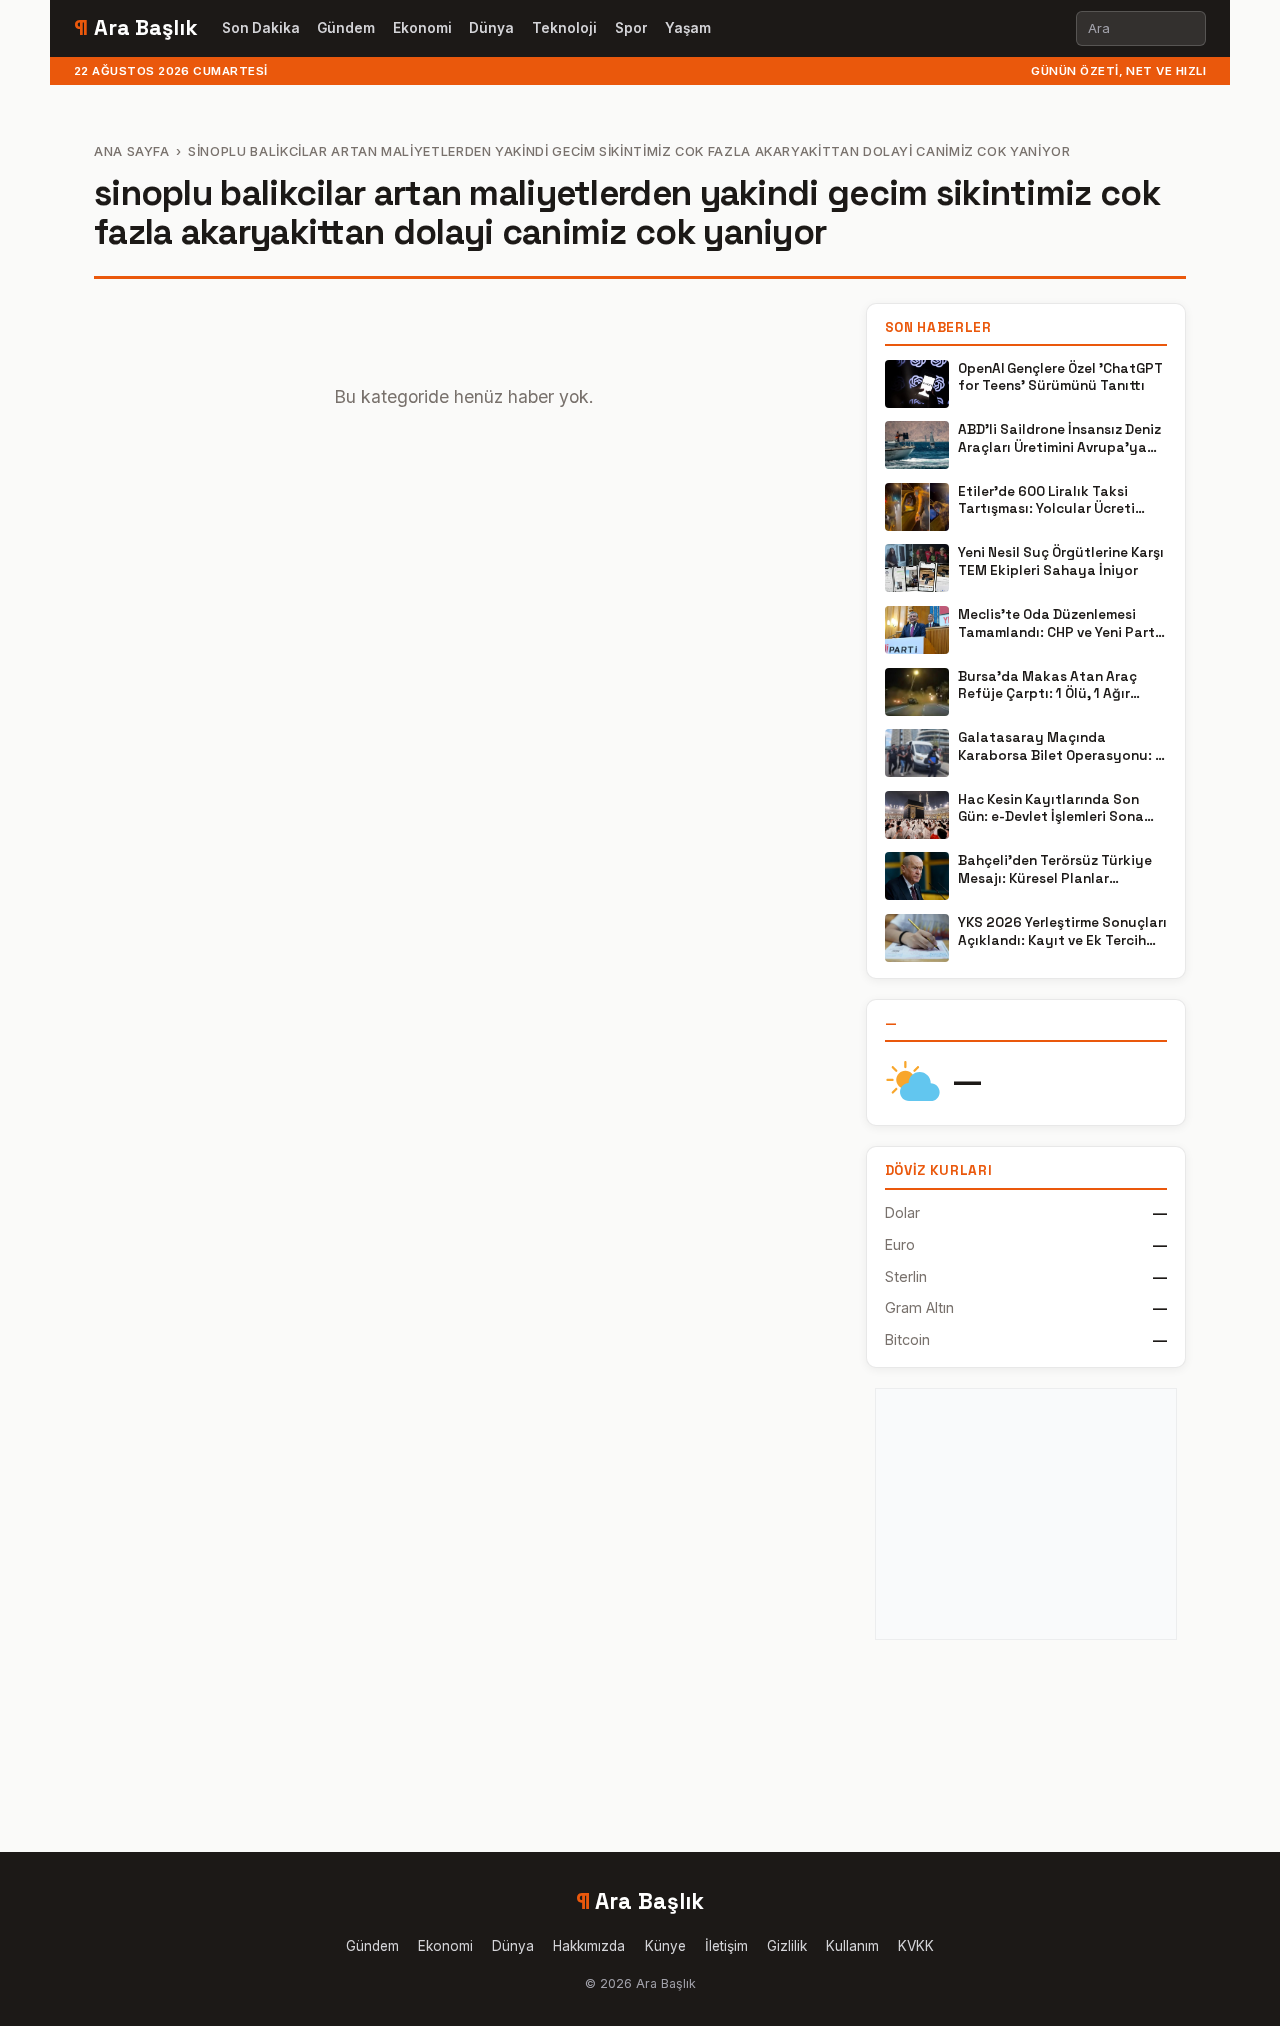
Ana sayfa (132, 151)
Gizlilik (787, 1946)
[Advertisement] (1026, 1514)
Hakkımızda (589, 1946)
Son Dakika (261, 28)
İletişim (726, 1946)
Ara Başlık (136, 27)
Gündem (346, 28)
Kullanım (852, 1946)
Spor (631, 28)
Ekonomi (422, 28)
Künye (665, 1946)
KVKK (916, 1946)
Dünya (491, 28)
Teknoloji (564, 28)
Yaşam (688, 28)
